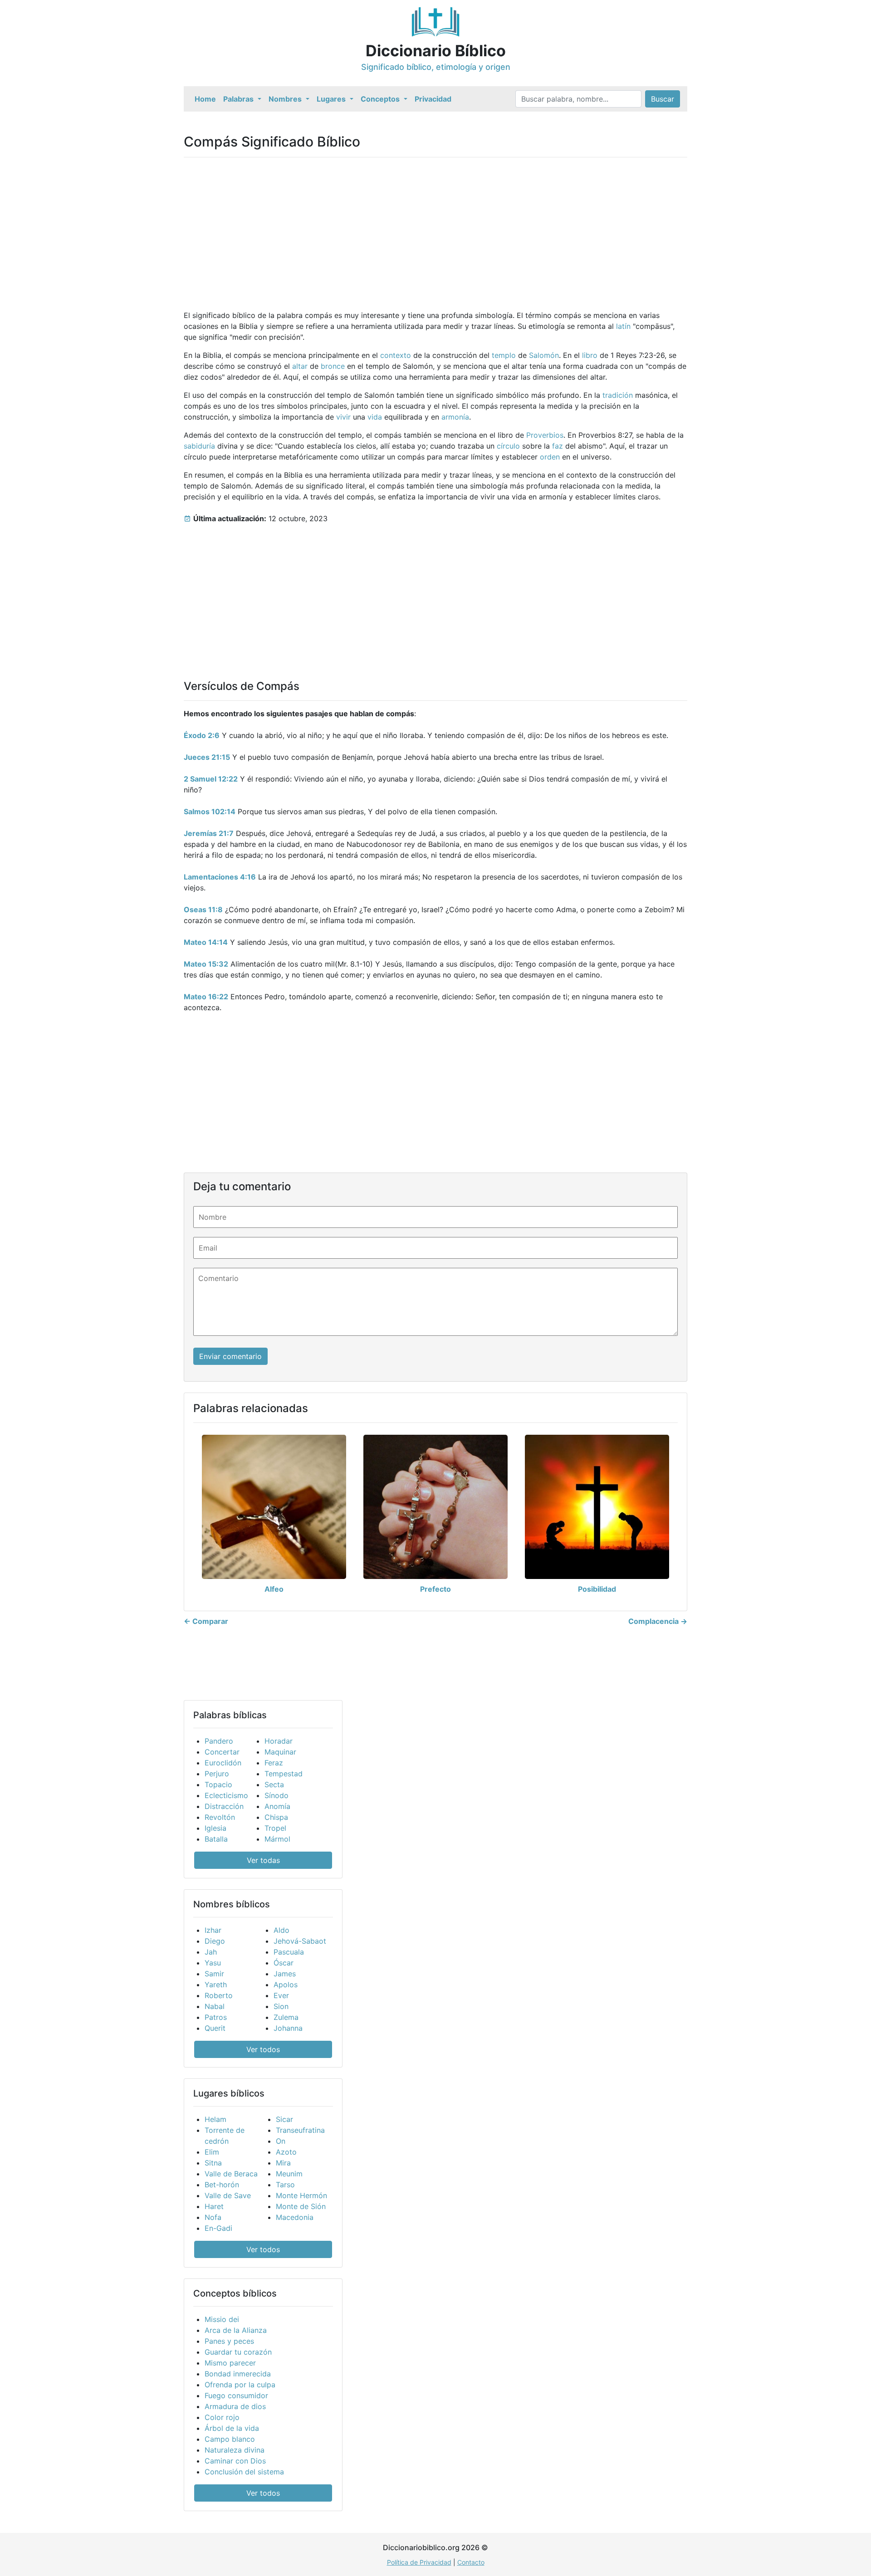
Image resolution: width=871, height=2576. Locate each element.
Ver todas (263, 1860)
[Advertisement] (435, 228)
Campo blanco (230, 2439)
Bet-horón (222, 2185)
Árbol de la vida (232, 2428)
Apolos (286, 1985)
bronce (333, 366)
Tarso (285, 2185)
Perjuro (217, 1774)
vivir (343, 417)
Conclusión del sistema (244, 2472)
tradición (618, 395)
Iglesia (215, 1828)
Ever (281, 1995)
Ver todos (263, 2049)
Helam (215, 2119)
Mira (283, 2163)
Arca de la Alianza (236, 2330)
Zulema (286, 2017)
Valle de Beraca (231, 2174)
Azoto (286, 2152)
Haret (214, 2206)
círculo (508, 446)
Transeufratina (300, 2130)
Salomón (544, 355)
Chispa (276, 1817)
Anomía (277, 1806)
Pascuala (289, 1952)
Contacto (471, 2562)
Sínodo (276, 1795)
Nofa (213, 2217)
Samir (214, 1974)
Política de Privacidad (419, 2562)
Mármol (277, 1839)
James (285, 1974)
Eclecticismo (226, 1795)
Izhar (213, 1930)
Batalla (216, 1839)
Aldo (281, 1930)
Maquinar (280, 1752)
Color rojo (222, 2417)
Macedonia (295, 2217)
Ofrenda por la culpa (240, 2385)
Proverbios (545, 435)
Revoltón (220, 1817)
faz (558, 446)
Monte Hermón (301, 2195)
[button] (242, 99)
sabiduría (199, 446)
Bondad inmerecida (238, 2374)
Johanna (288, 2028)
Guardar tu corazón (238, 2352)
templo (504, 355)
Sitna (213, 2163)
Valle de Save (228, 2195)
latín (623, 326)
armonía (455, 417)
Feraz (274, 1763)
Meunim (289, 2174)
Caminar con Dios (235, 2461)
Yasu (213, 1963)
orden (550, 457)
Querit (215, 2028)
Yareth (216, 1985)
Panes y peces (229, 2341)
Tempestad (284, 1774)
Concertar (222, 1752)
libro (590, 355)
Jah (211, 1952)
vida (375, 417)
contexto (396, 355)
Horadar (279, 1741)
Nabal (215, 2006)
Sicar (284, 2119)
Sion (281, 2006)
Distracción (224, 1806)
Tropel (275, 1828)
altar (300, 366)
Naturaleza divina (235, 2450)
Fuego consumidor (236, 2395)
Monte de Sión (301, 2206)
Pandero (219, 1741)
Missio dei (222, 2319)
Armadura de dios (235, 2406)
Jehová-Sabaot (300, 1941)
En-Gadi (218, 2228)
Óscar (284, 1963)
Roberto (219, 1995)
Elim (212, 2152)
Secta (274, 1784)
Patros (216, 2017)
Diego (215, 1941)
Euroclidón (223, 1763)
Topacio (218, 1784)
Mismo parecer (230, 2363)
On (281, 2141)
